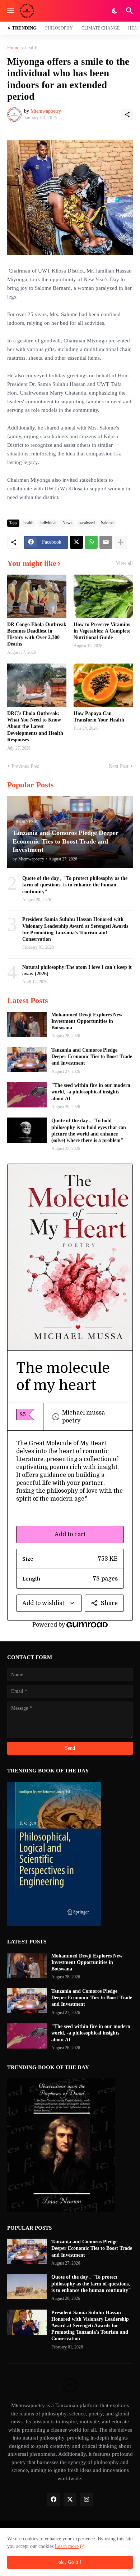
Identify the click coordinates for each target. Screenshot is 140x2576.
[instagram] (87, 2500)
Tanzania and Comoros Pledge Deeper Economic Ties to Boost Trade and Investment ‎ (92, 1057)
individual (48, 523)
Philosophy (59, 28)
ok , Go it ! (70, 2562)
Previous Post (25, 766)
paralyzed (87, 523)
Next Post (119, 766)
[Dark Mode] (115, 11)
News (67, 523)
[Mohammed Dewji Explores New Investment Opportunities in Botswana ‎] (27, 1024)
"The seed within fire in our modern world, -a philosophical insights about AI (91, 1092)
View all (124, 563)
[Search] (130, 11)
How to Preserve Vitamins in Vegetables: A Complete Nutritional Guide (102, 631)
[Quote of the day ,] (27, 1130)
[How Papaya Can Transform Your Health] (103, 685)
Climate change (101, 28)
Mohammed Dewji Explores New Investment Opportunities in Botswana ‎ (87, 1021)
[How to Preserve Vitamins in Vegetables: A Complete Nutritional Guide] (103, 596)
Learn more (67, 2546)
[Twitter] (76, 542)
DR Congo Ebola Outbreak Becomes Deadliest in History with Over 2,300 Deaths (37, 634)
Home (13, 48)
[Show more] (121, 542)
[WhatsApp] (91, 542)
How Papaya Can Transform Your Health (99, 717)
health (31, 48)
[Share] (127, 114)
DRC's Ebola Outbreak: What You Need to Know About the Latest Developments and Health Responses (35, 727)
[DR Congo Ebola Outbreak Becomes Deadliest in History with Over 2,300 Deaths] (37, 596)
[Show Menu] (10, 11)
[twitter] (70, 2500)
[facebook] (53, 2500)
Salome (107, 523)
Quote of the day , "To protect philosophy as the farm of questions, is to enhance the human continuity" (75, 885)
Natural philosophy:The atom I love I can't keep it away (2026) (77, 970)
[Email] (106, 542)
